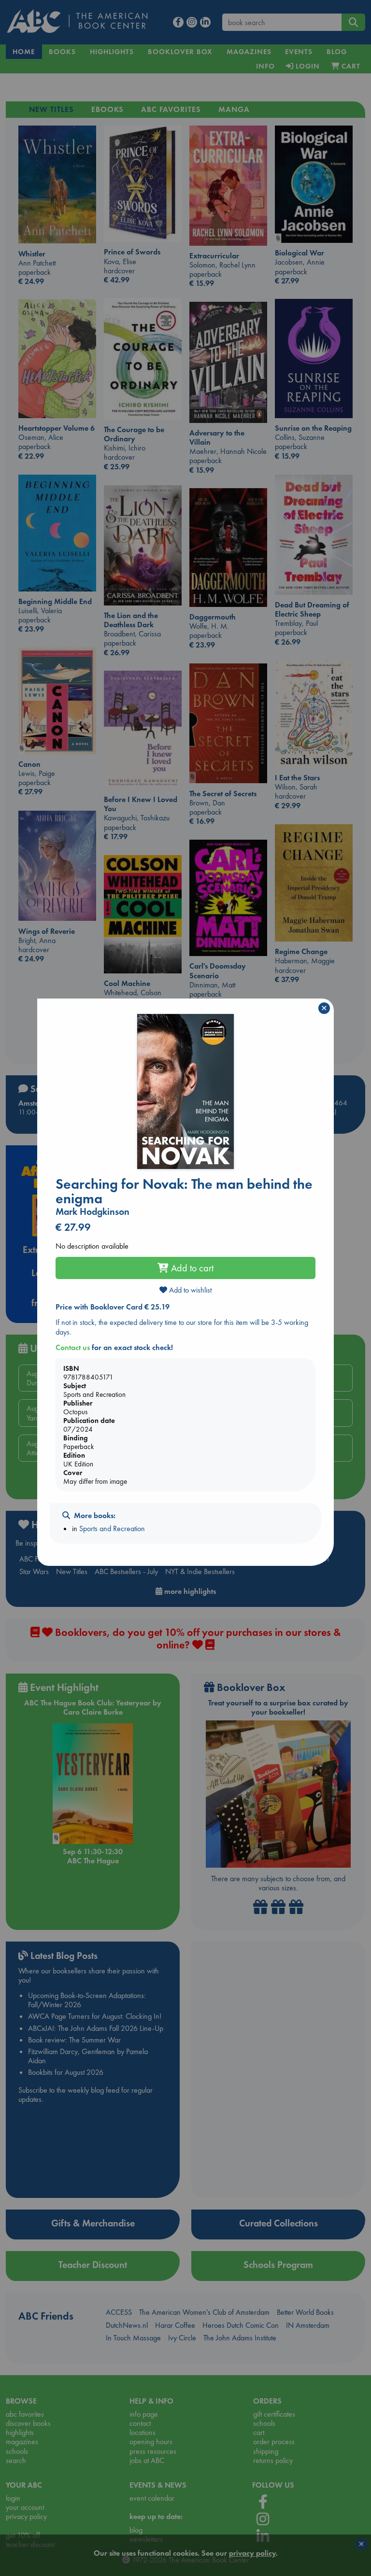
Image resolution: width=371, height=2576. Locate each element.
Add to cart (191, 1268)
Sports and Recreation (112, 1528)
